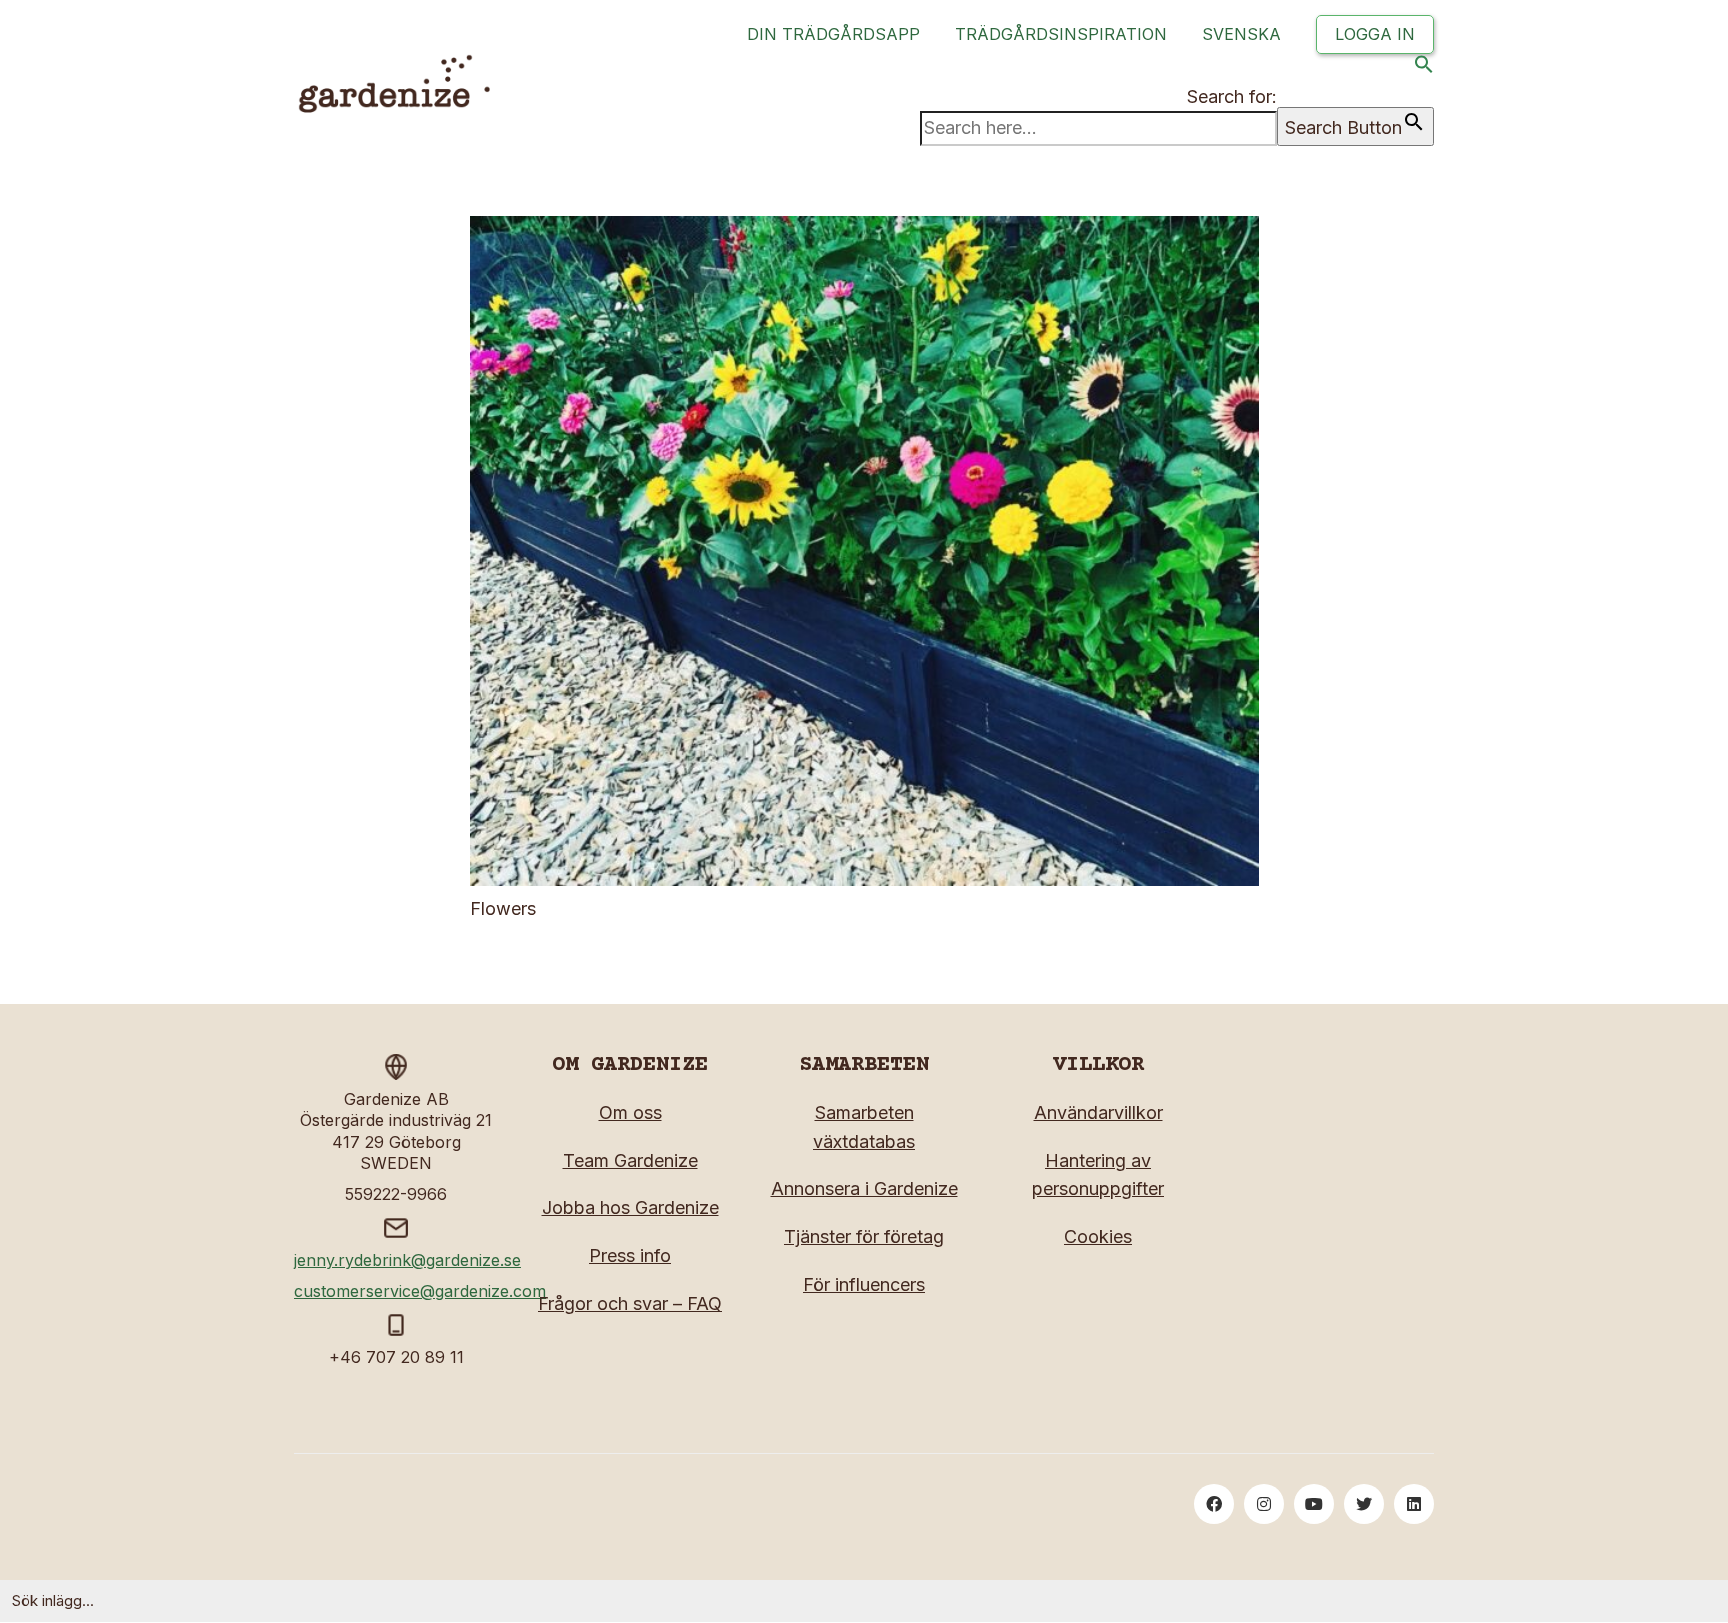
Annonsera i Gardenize (864, 1188)
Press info (630, 1255)
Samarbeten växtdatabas (864, 1127)
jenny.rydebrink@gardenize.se (407, 1260)
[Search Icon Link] (1424, 68)
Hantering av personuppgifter (1098, 1175)
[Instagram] (1264, 1504)
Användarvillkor (1098, 1112)
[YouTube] (1314, 1504)
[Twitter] (1364, 1504)
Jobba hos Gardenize (630, 1207)
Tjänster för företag (864, 1236)
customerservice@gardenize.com (420, 1291)
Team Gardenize (630, 1160)
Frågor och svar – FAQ (630, 1303)
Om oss (630, 1112)
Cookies (1098, 1236)
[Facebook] (1214, 1504)
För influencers (864, 1284)
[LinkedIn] (1414, 1504)
